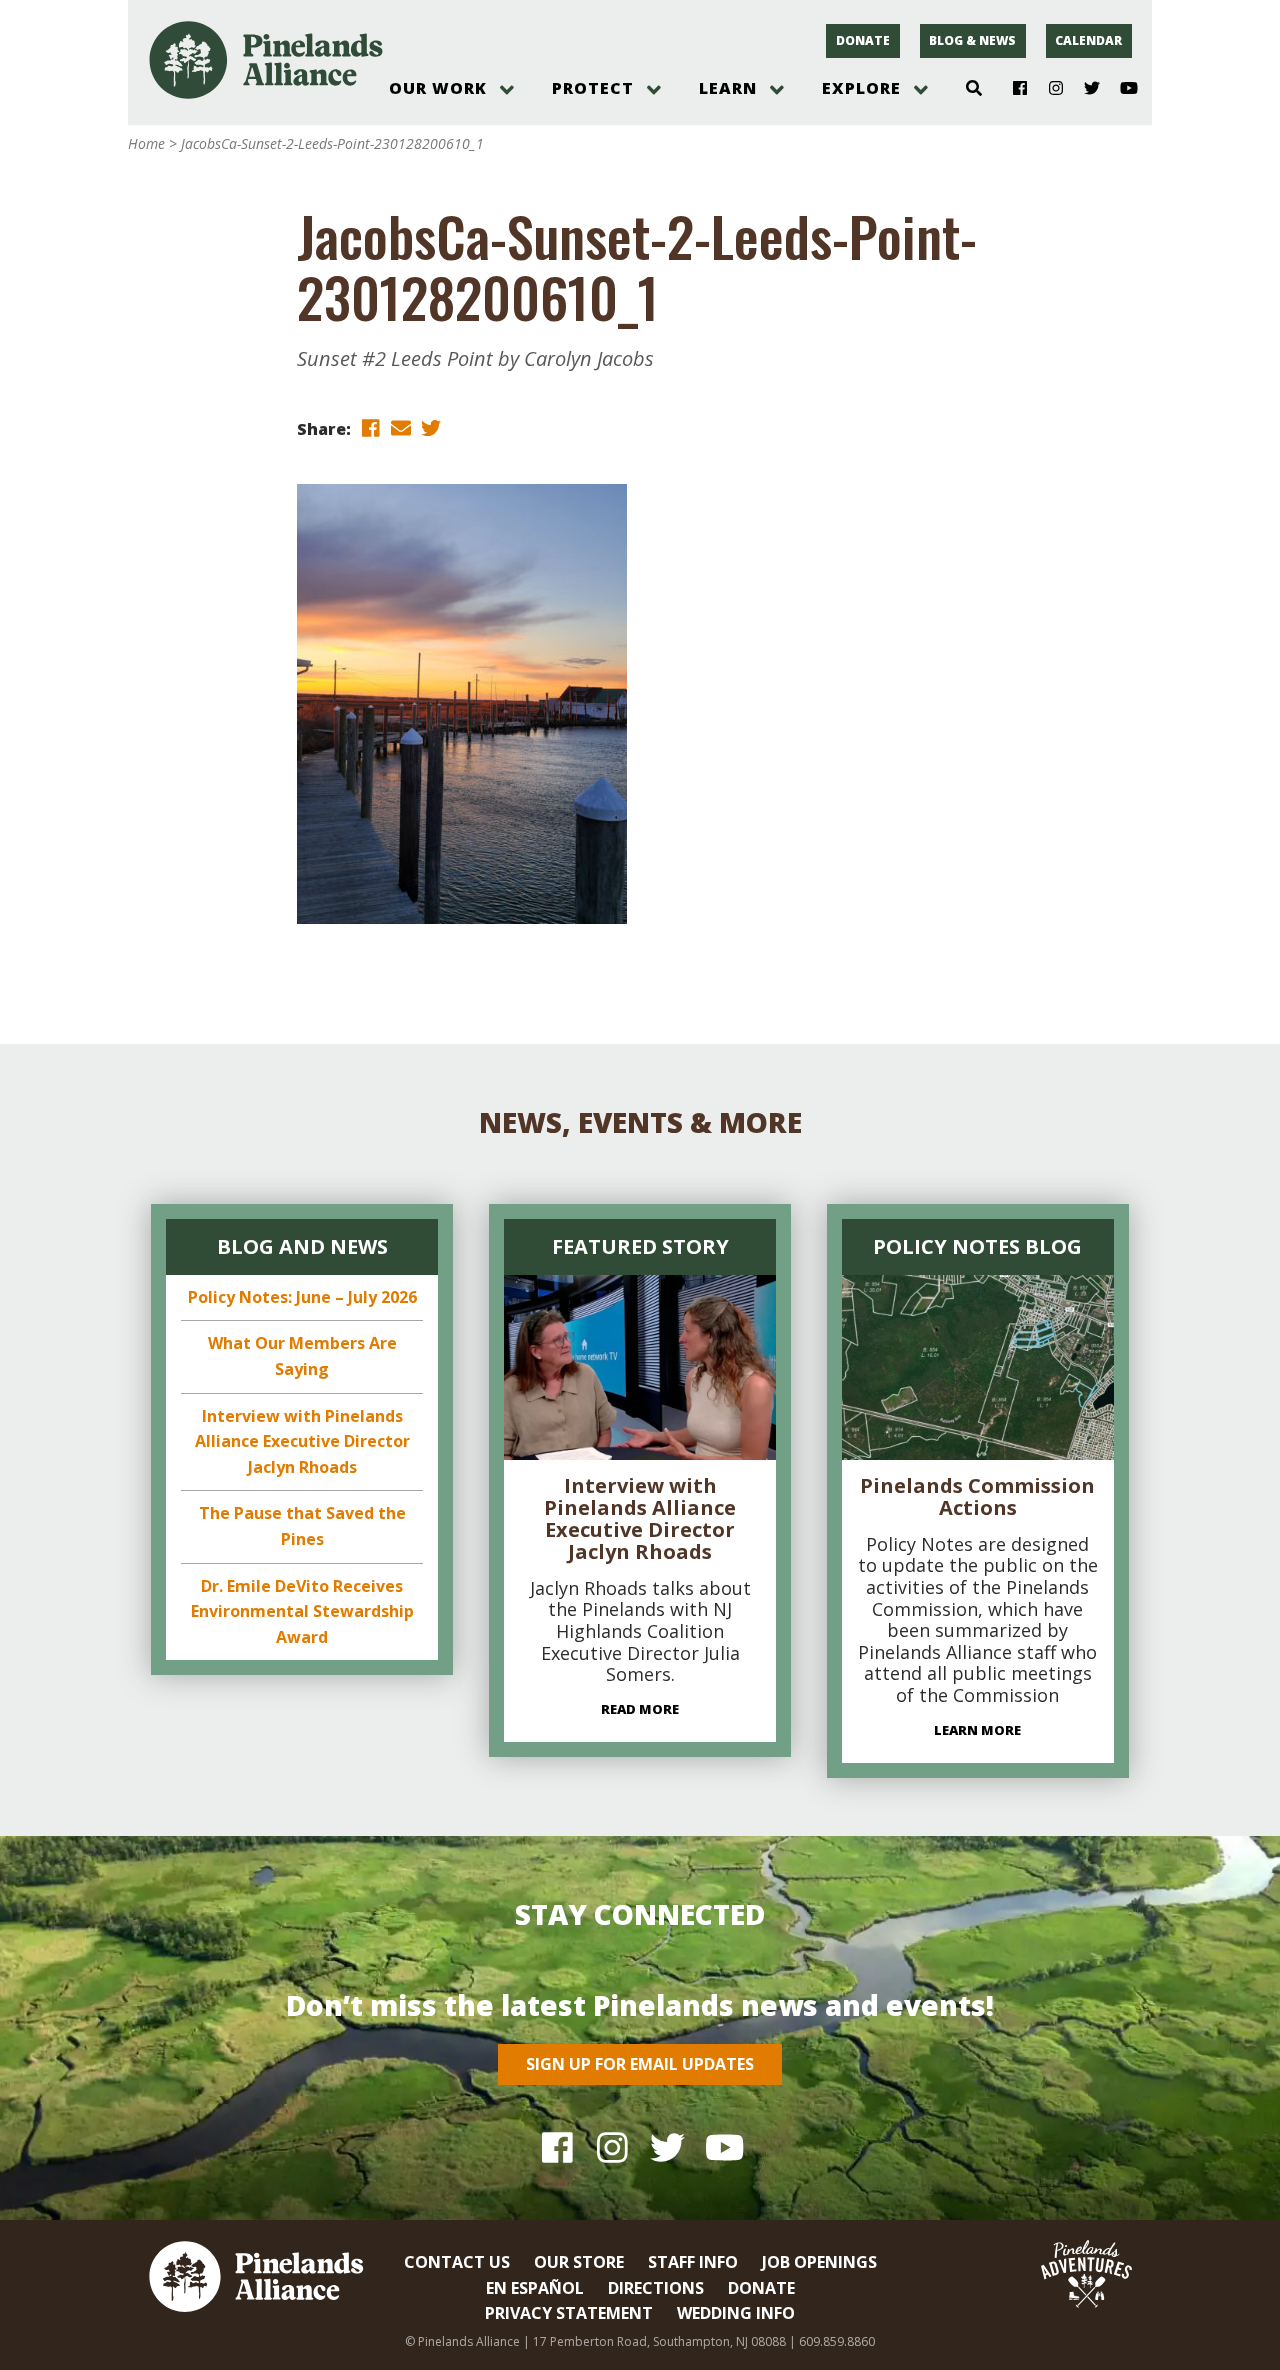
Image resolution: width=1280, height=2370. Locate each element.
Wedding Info (736, 2313)
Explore (861, 88)
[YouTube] (1120, 89)
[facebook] (371, 427)
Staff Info (693, 2262)
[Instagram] (1048, 89)
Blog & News (972, 40)
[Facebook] (1012, 89)
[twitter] (431, 427)
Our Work (438, 88)
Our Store (579, 2262)
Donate (863, 40)
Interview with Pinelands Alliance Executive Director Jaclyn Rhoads (302, 1441)
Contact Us (457, 2262)
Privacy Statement (569, 2313)
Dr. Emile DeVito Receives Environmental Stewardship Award (302, 1611)
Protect (593, 88)
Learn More (977, 1730)
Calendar (1088, 40)
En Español (535, 2288)
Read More (640, 1709)
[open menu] (507, 90)
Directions (656, 2288)
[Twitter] (1084, 89)
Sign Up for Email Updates (640, 2064)
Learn (728, 88)
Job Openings (819, 2262)
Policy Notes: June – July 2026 (302, 1297)
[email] (401, 427)
